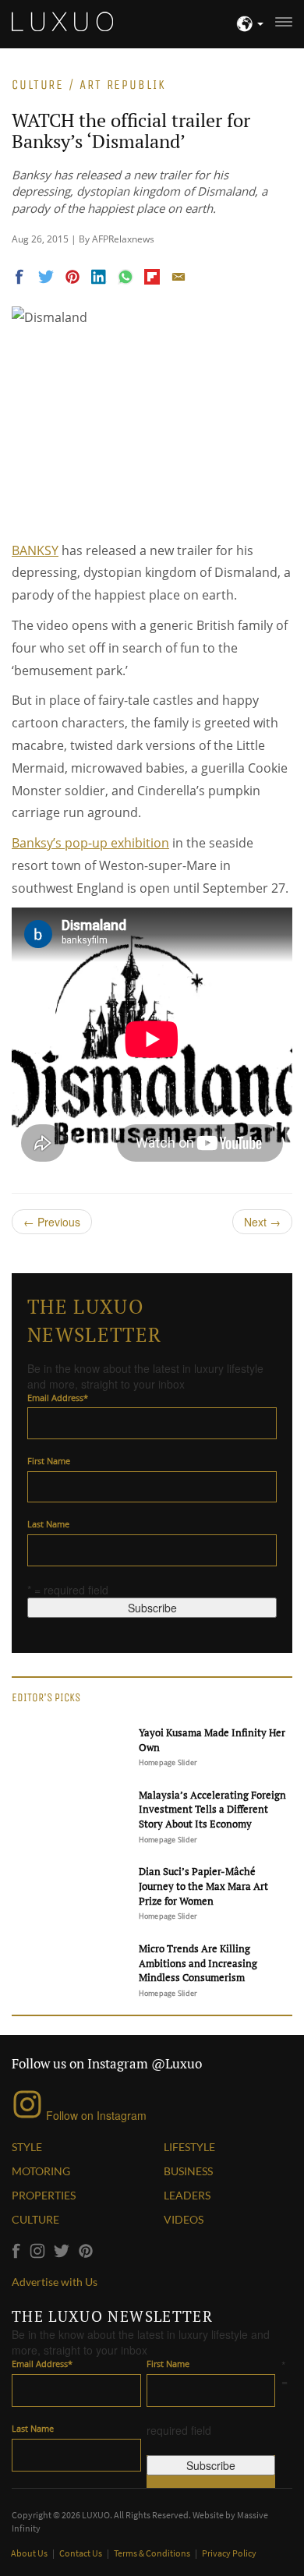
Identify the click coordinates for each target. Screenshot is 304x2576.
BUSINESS (188, 2171)
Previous (52, 1222)
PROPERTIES (44, 2195)
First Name (49, 1461)
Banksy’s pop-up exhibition (90, 843)
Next (262, 1222)
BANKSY (35, 550)
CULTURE (35, 2219)
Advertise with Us (55, 2282)
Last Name (48, 1524)
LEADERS (187, 2195)
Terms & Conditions (153, 2553)
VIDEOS (184, 2219)
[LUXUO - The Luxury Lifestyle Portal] (62, 19)
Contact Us (81, 2553)
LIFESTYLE (189, 2147)
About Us (30, 2553)
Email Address (58, 1398)
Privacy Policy (229, 2553)
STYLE (27, 2147)
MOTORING (41, 2171)
